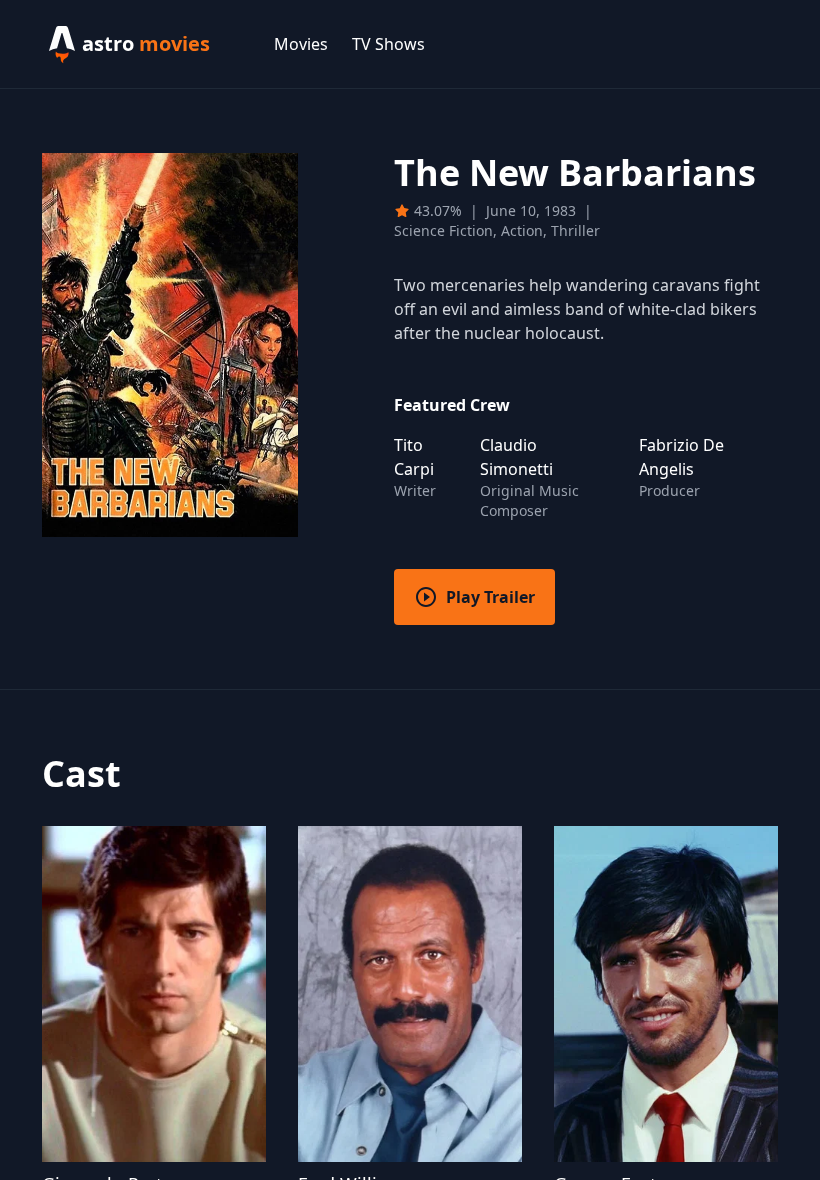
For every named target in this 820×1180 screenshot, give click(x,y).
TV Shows (388, 44)
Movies (301, 44)
